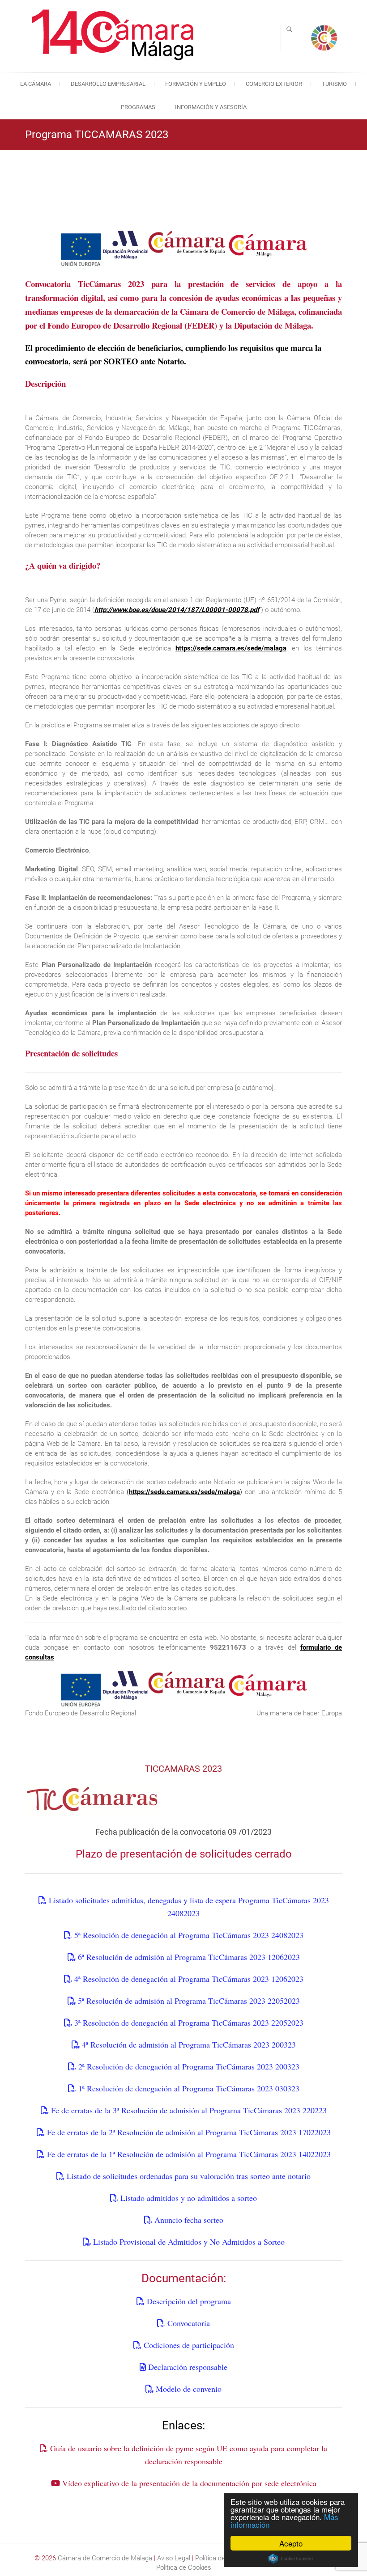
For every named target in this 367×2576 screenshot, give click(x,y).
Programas (138, 107)
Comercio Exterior (274, 84)
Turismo (334, 84)
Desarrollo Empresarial (108, 84)
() (184, 1492)
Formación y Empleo (196, 84)
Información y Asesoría (211, 107)
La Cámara (36, 84)
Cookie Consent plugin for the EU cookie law (291, 2559)
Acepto (291, 2543)
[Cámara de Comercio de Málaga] (115, 35)
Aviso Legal (174, 2558)
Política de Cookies (184, 2568)
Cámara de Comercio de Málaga (105, 2558)
